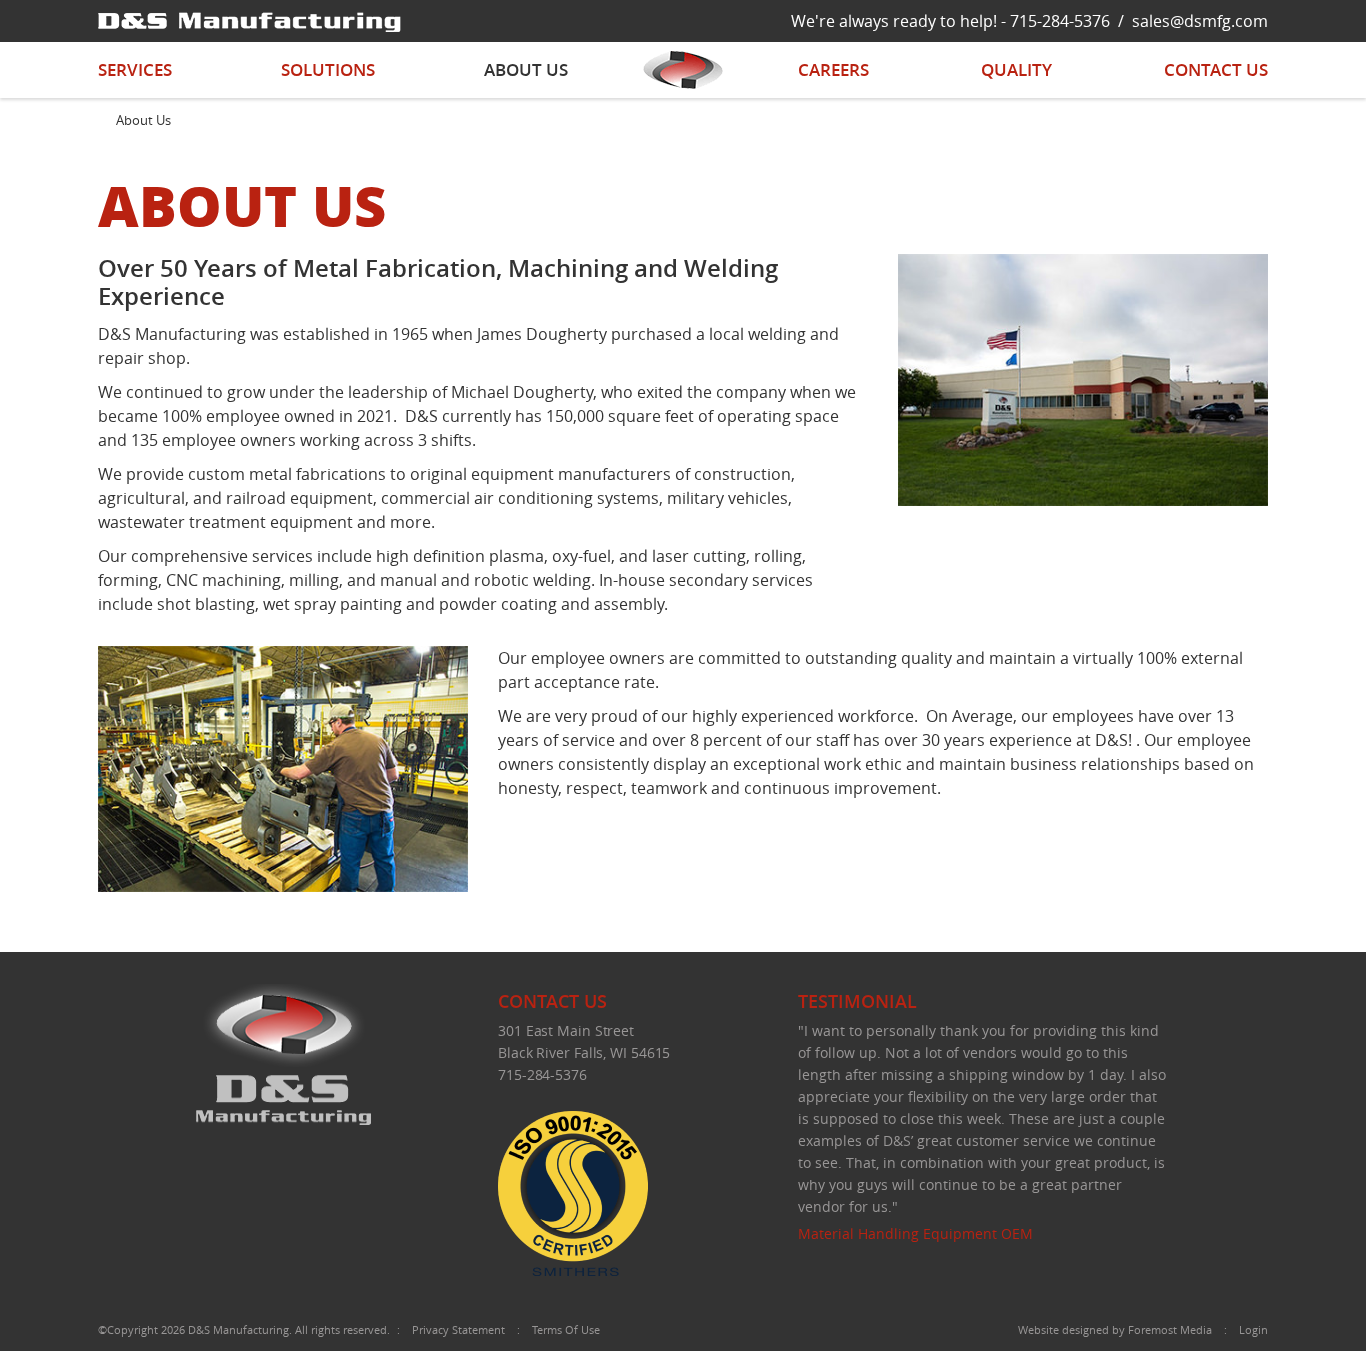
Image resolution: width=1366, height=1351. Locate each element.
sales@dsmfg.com (1200, 21)
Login (1253, 1329)
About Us (526, 69)
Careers (833, 69)
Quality (1016, 69)
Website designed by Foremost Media (1115, 1329)
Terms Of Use (566, 1329)
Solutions (328, 69)
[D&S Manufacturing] (249, 20)
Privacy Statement (458, 1329)
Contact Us (1216, 69)
